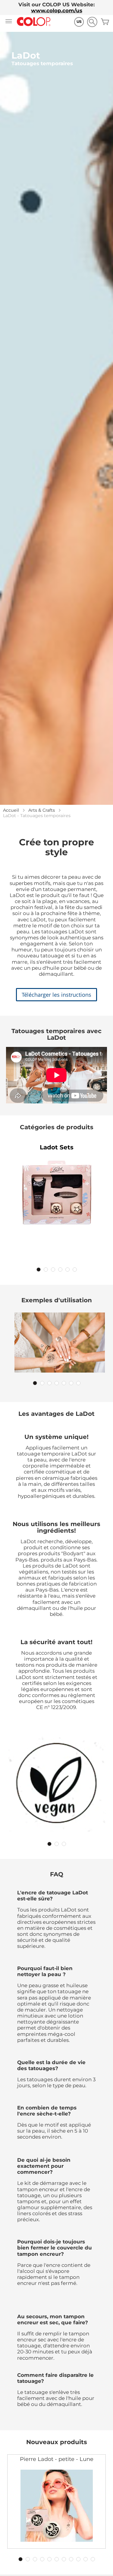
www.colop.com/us (57, 11)
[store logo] (34, 22)
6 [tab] (75, 1270)
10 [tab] (86, 2559)
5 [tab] (67, 1270)
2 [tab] (46, 1270)
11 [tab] (93, 2559)
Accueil (11, 810)
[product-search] (92, 22)
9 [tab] (78, 2559)
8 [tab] (71, 2559)
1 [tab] (39, 1270)
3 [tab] (53, 1270)
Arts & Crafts (42, 810)
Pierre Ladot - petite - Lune (57, 2459)
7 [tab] (78, 1383)
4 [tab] (60, 1270)
